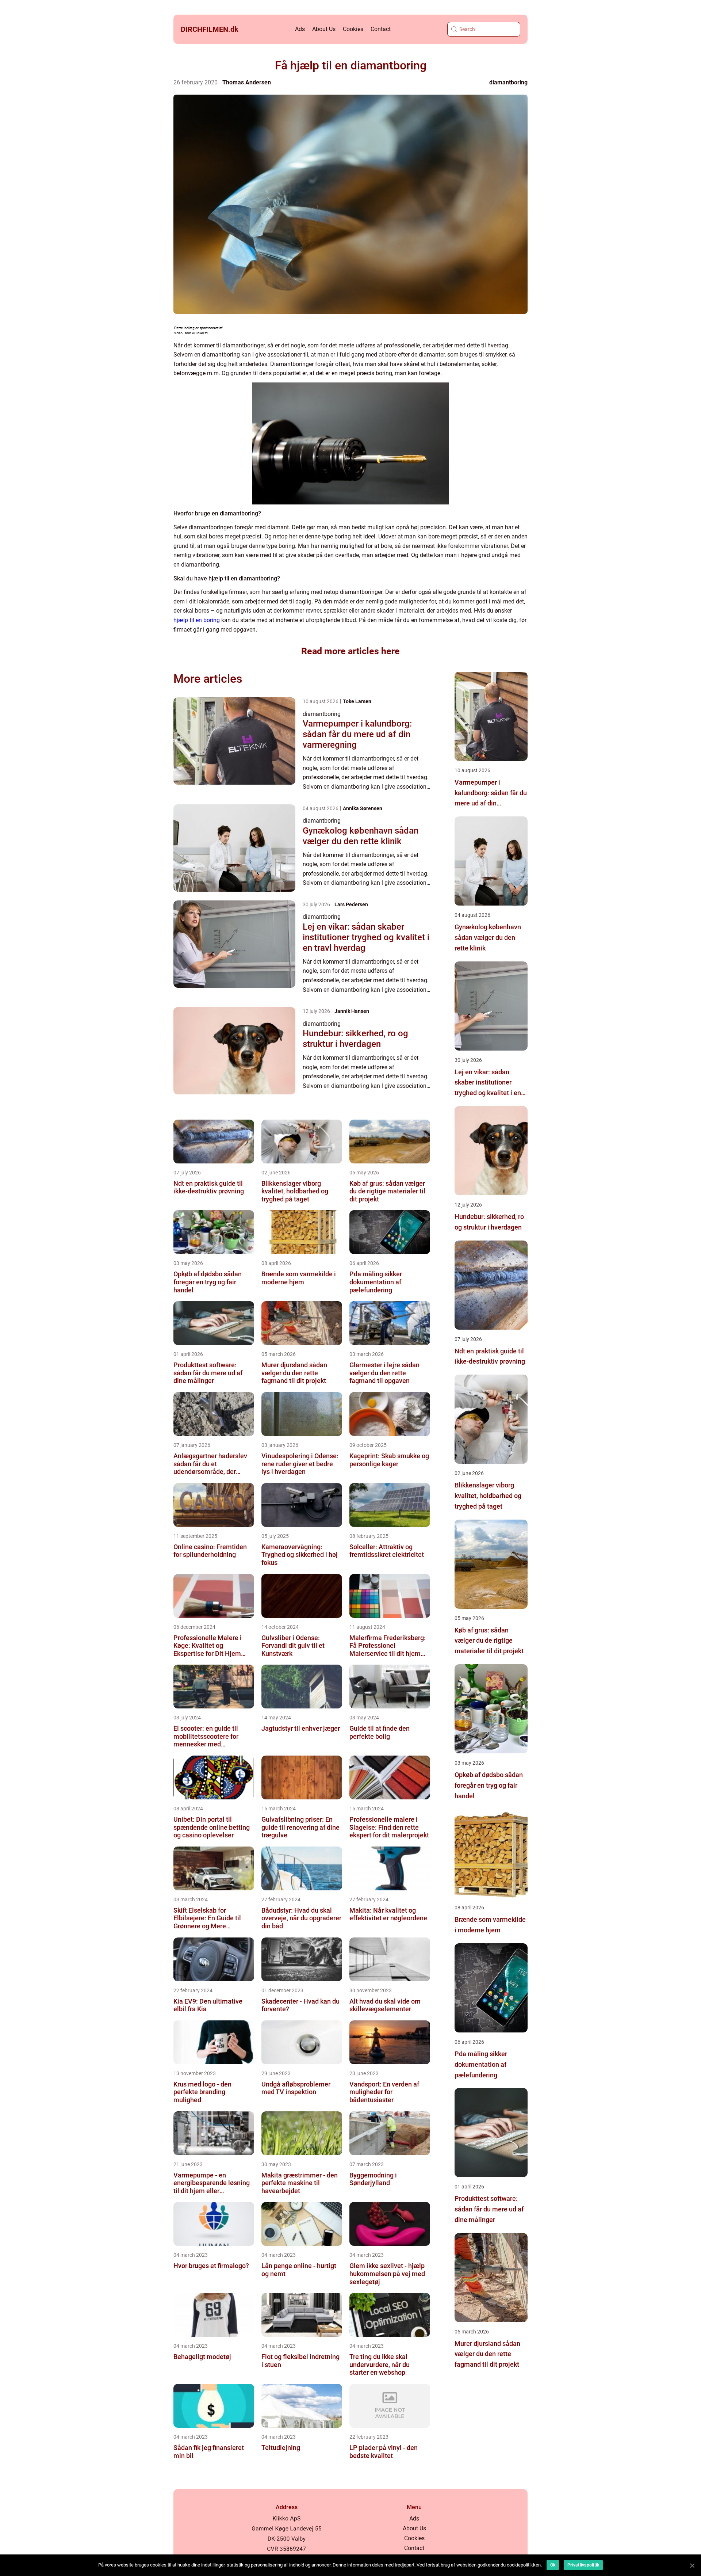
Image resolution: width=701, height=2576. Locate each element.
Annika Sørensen (363, 808)
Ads (300, 29)
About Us (324, 29)
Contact (381, 29)
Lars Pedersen (351, 904)
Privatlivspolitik (583, 2565)
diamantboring (508, 82)
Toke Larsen (357, 701)
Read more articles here (350, 651)
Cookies (353, 29)
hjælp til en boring (197, 620)
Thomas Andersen (247, 82)
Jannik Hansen (352, 1011)
